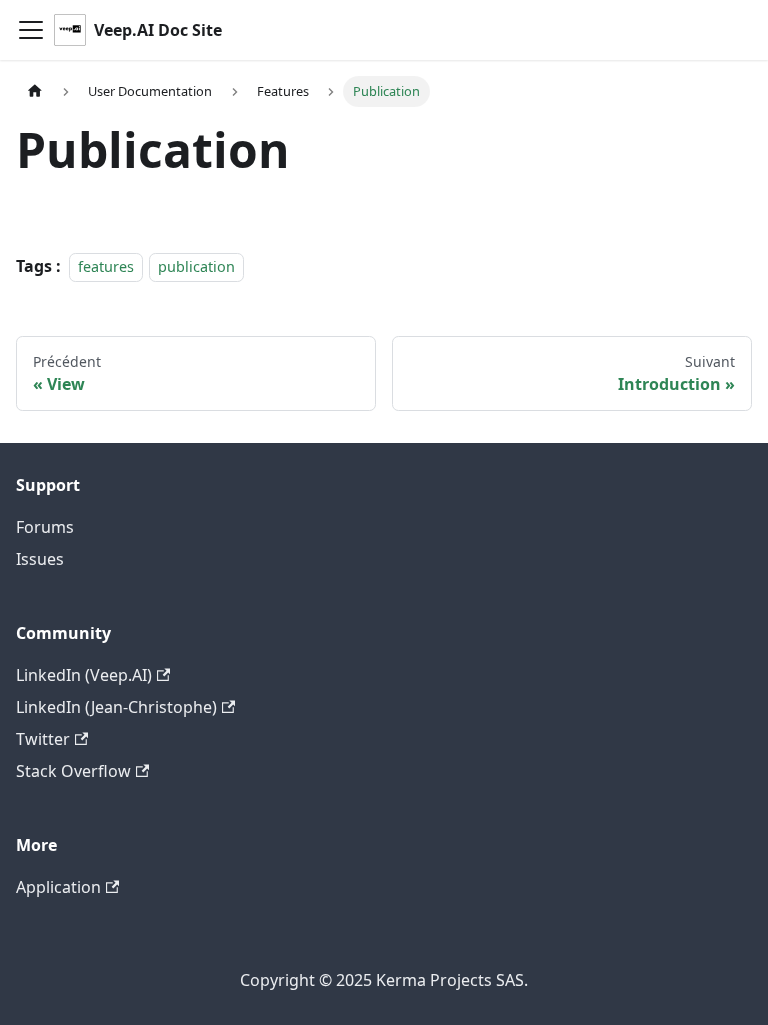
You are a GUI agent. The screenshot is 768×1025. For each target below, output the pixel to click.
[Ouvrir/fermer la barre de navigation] (31, 30)
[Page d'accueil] (35, 91)
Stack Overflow (73, 771)
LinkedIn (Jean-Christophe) (116, 707)
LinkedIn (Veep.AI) (84, 675)
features (106, 266)
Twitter (43, 739)
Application (58, 887)
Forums (45, 527)
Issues (40, 559)
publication (196, 266)
